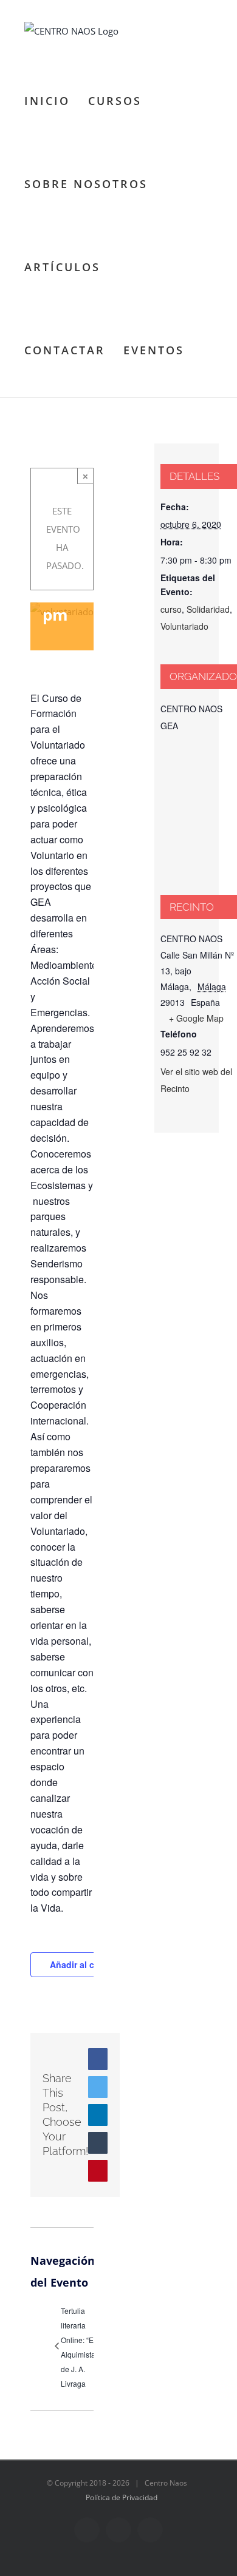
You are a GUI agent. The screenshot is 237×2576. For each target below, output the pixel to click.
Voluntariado (184, 626)
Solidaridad (208, 609)
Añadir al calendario (91, 1964)
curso (171, 609)
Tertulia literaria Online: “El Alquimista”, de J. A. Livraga (80, 2347)
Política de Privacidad (122, 2497)
